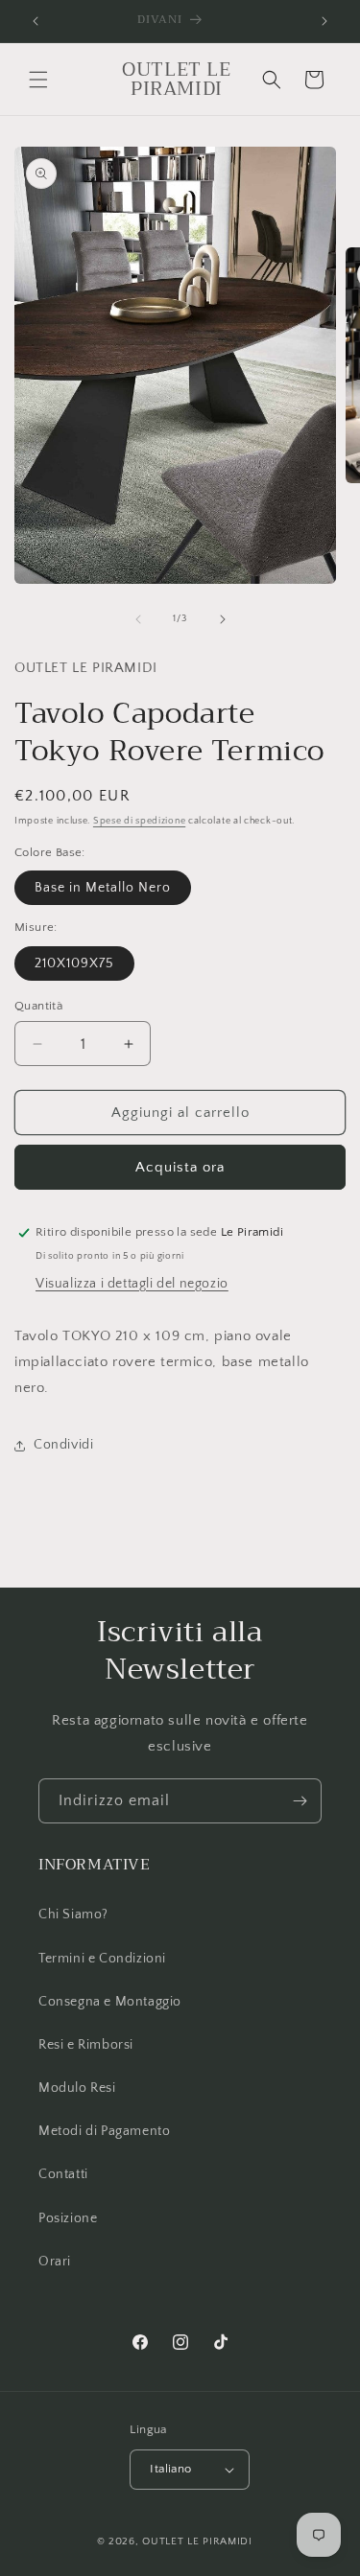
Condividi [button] (63, 1445)
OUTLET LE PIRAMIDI (197, 2541)
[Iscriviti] (300, 1801)
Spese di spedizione (139, 821)
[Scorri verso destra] (223, 619)
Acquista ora (180, 1167)
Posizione (68, 2218)
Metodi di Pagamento (104, 2131)
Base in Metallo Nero (103, 888)
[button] (38, 80)
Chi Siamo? (73, 1915)
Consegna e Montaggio (110, 2002)
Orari (55, 2262)
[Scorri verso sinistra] (138, 619)
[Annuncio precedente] (36, 21)
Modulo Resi (77, 2088)
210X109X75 (74, 963)
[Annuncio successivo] (324, 21)
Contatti (63, 2174)
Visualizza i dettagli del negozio (132, 1284)
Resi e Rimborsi (86, 2045)
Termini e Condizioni (102, 1959)
